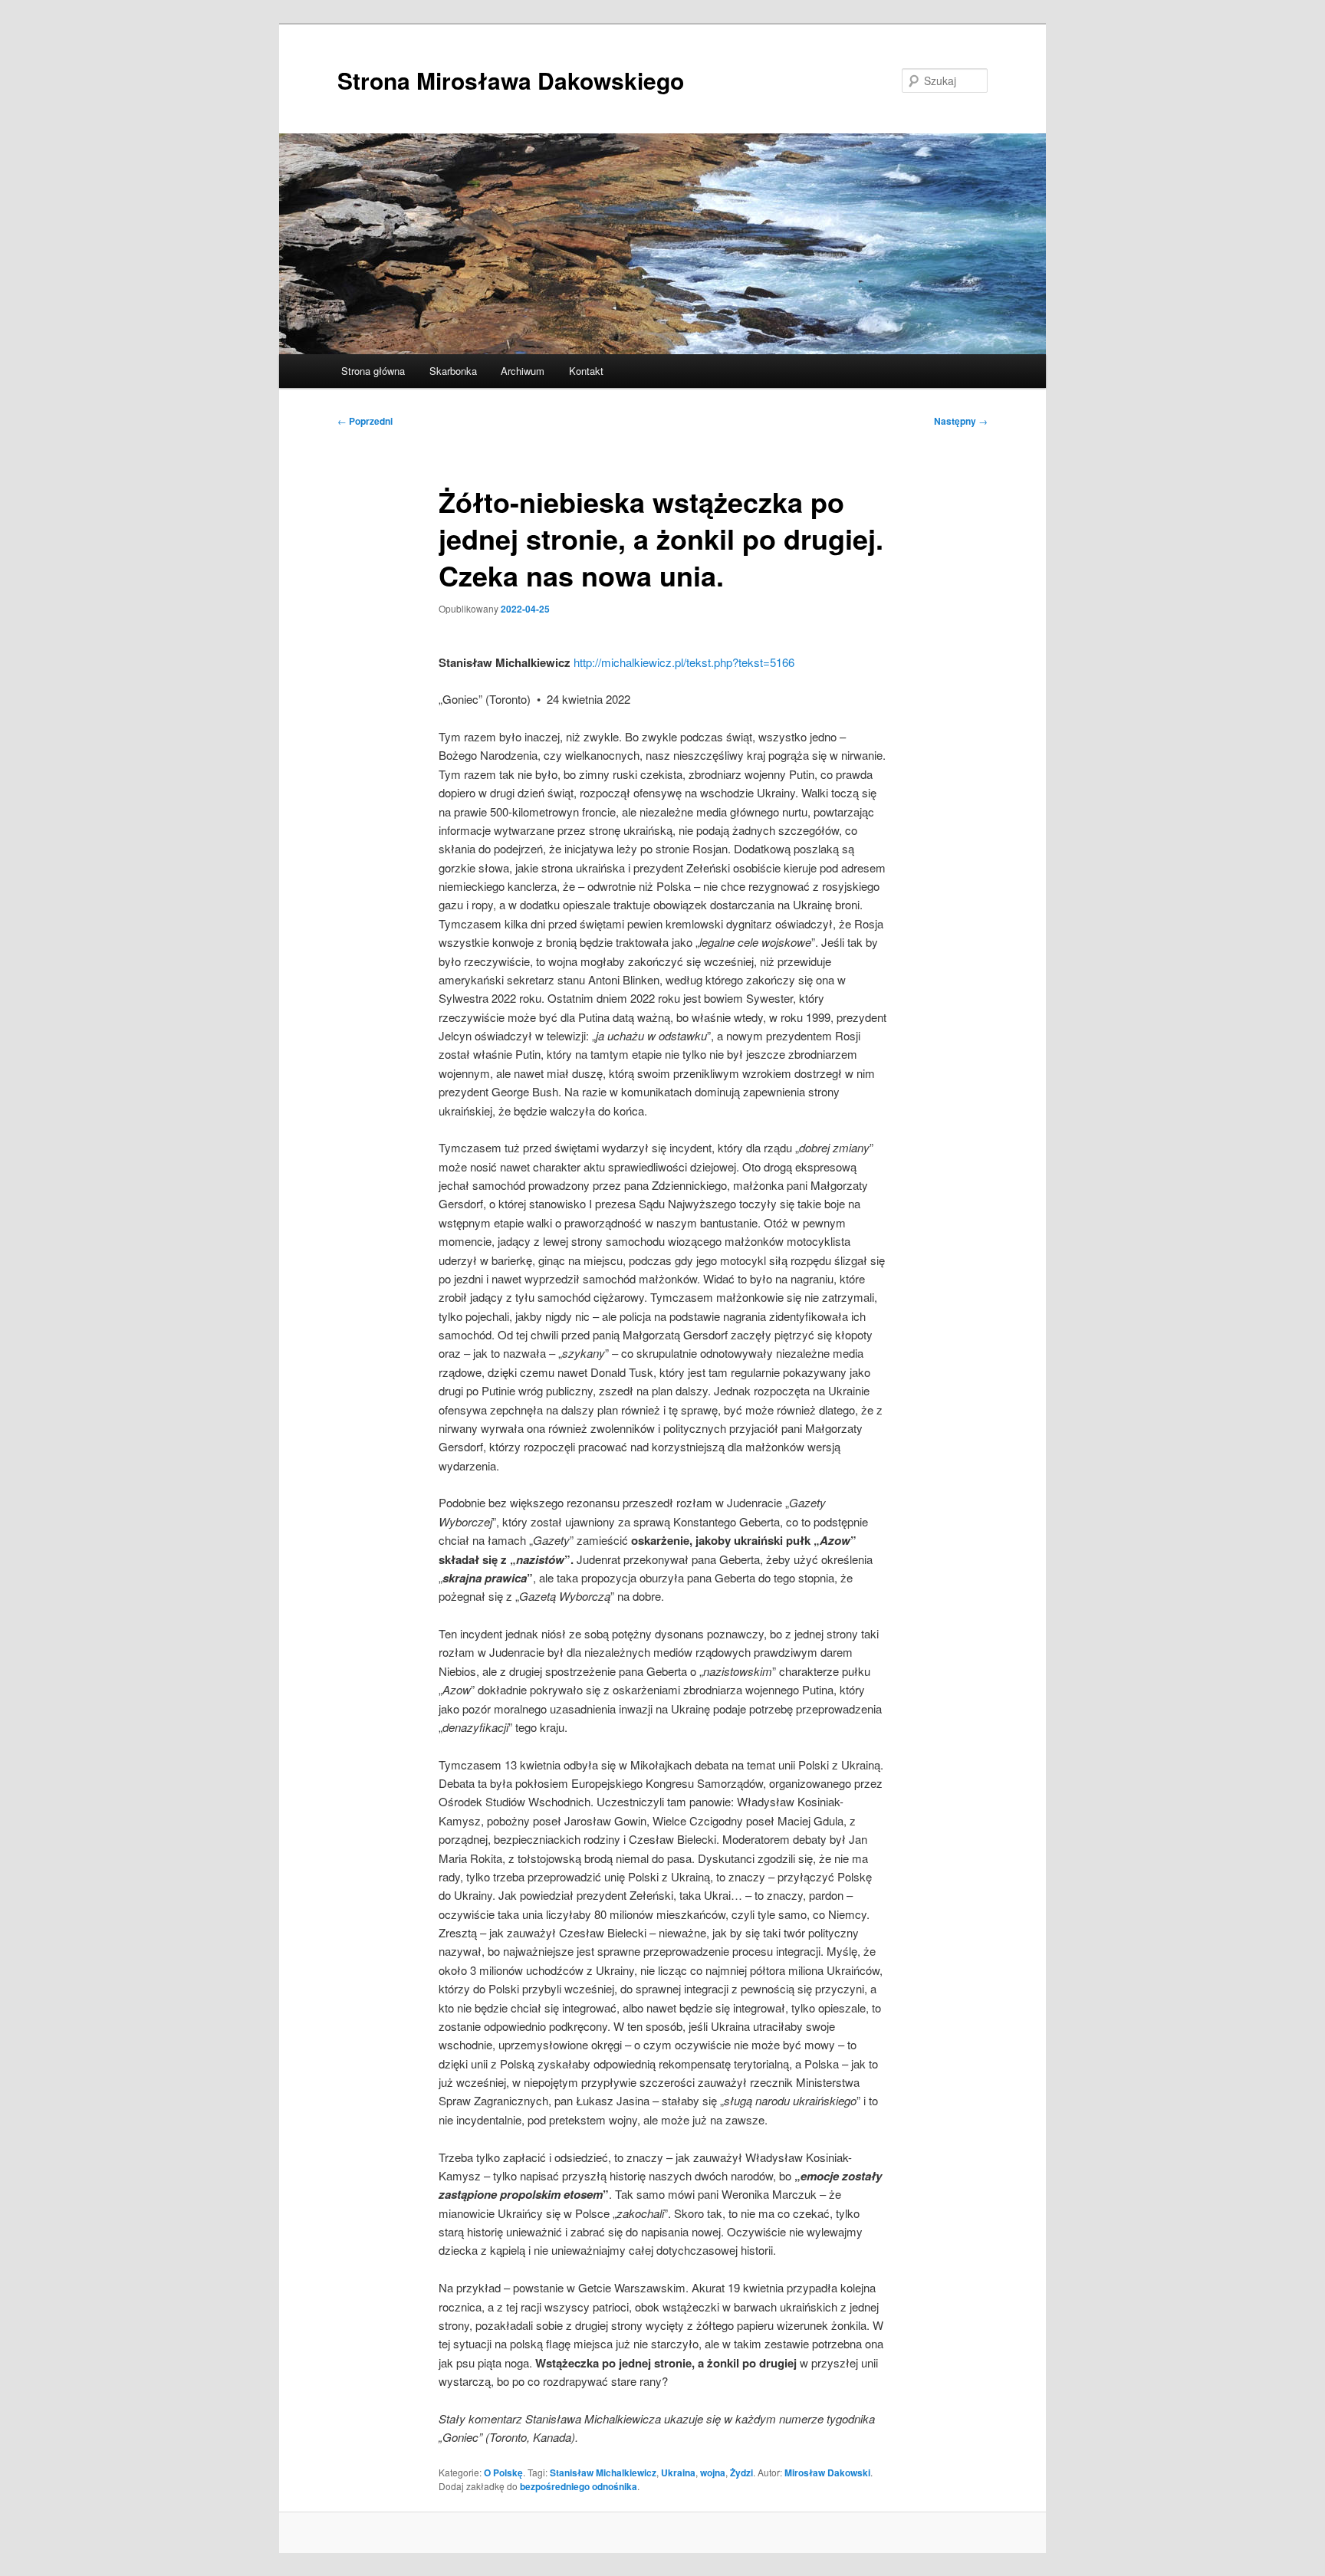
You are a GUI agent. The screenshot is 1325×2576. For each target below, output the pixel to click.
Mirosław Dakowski (827, 2472)
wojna (713, 2472)
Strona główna (373, 371)
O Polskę (503, 2472)
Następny (961, 421)
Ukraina (678, 2472)
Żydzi (741, 2472)
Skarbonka (453, 371)
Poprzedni (365, 421)
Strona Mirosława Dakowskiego (511, 80)
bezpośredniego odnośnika (579, 2486)
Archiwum (523, 371)
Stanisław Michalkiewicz (603, 2472)
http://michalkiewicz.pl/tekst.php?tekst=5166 (684, 662)
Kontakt (586, 371)
